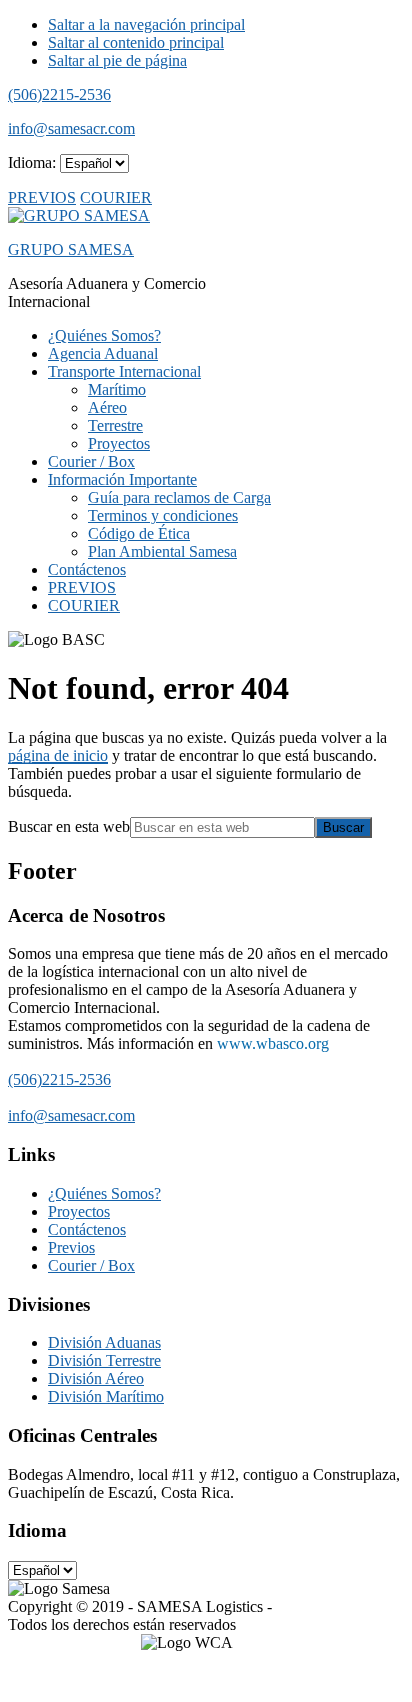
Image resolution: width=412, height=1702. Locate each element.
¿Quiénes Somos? (104, 1193)
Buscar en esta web (69, 826)
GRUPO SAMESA (71, 249)
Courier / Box (91, 1265)
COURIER (116, 197)
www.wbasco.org (273, 1043)
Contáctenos (87, 1229)
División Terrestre (104, 1360)
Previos (71, 1247)
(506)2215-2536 (59, 94)
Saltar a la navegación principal (146, 24)
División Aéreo (96, 1378)
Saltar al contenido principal (136, 42)
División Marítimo (106, 1396)
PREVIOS (42, 197)
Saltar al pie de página (117, 60)
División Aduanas (104, 1342)
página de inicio (58, 755)
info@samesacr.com (71, 128)
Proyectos (79, 1211)
